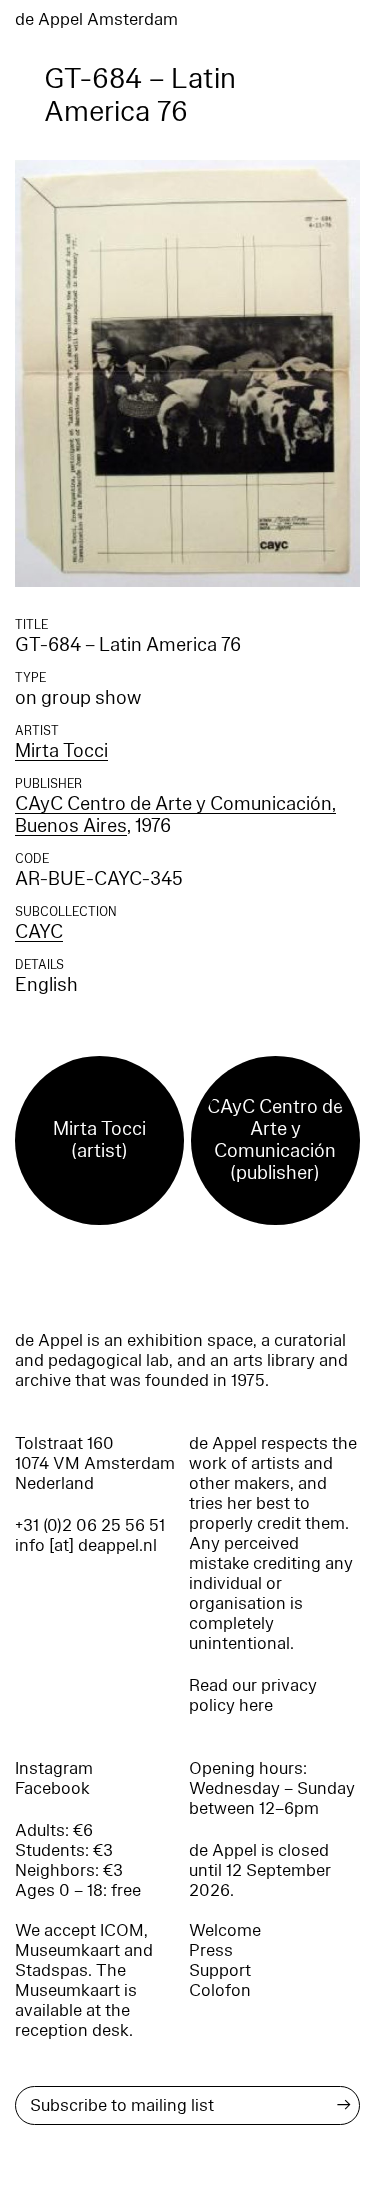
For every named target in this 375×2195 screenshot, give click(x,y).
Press (211, 1950)
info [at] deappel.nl (86, 1545)
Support (220, 1970)
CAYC (39, 932)
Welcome (225, 1930)
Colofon (220, 1990)
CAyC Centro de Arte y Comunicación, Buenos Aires (175, 815)
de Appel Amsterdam (96, 19)
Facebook (52, 1788)
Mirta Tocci (61, 751)
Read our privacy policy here (253, 1695)
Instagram (54, 1768)
